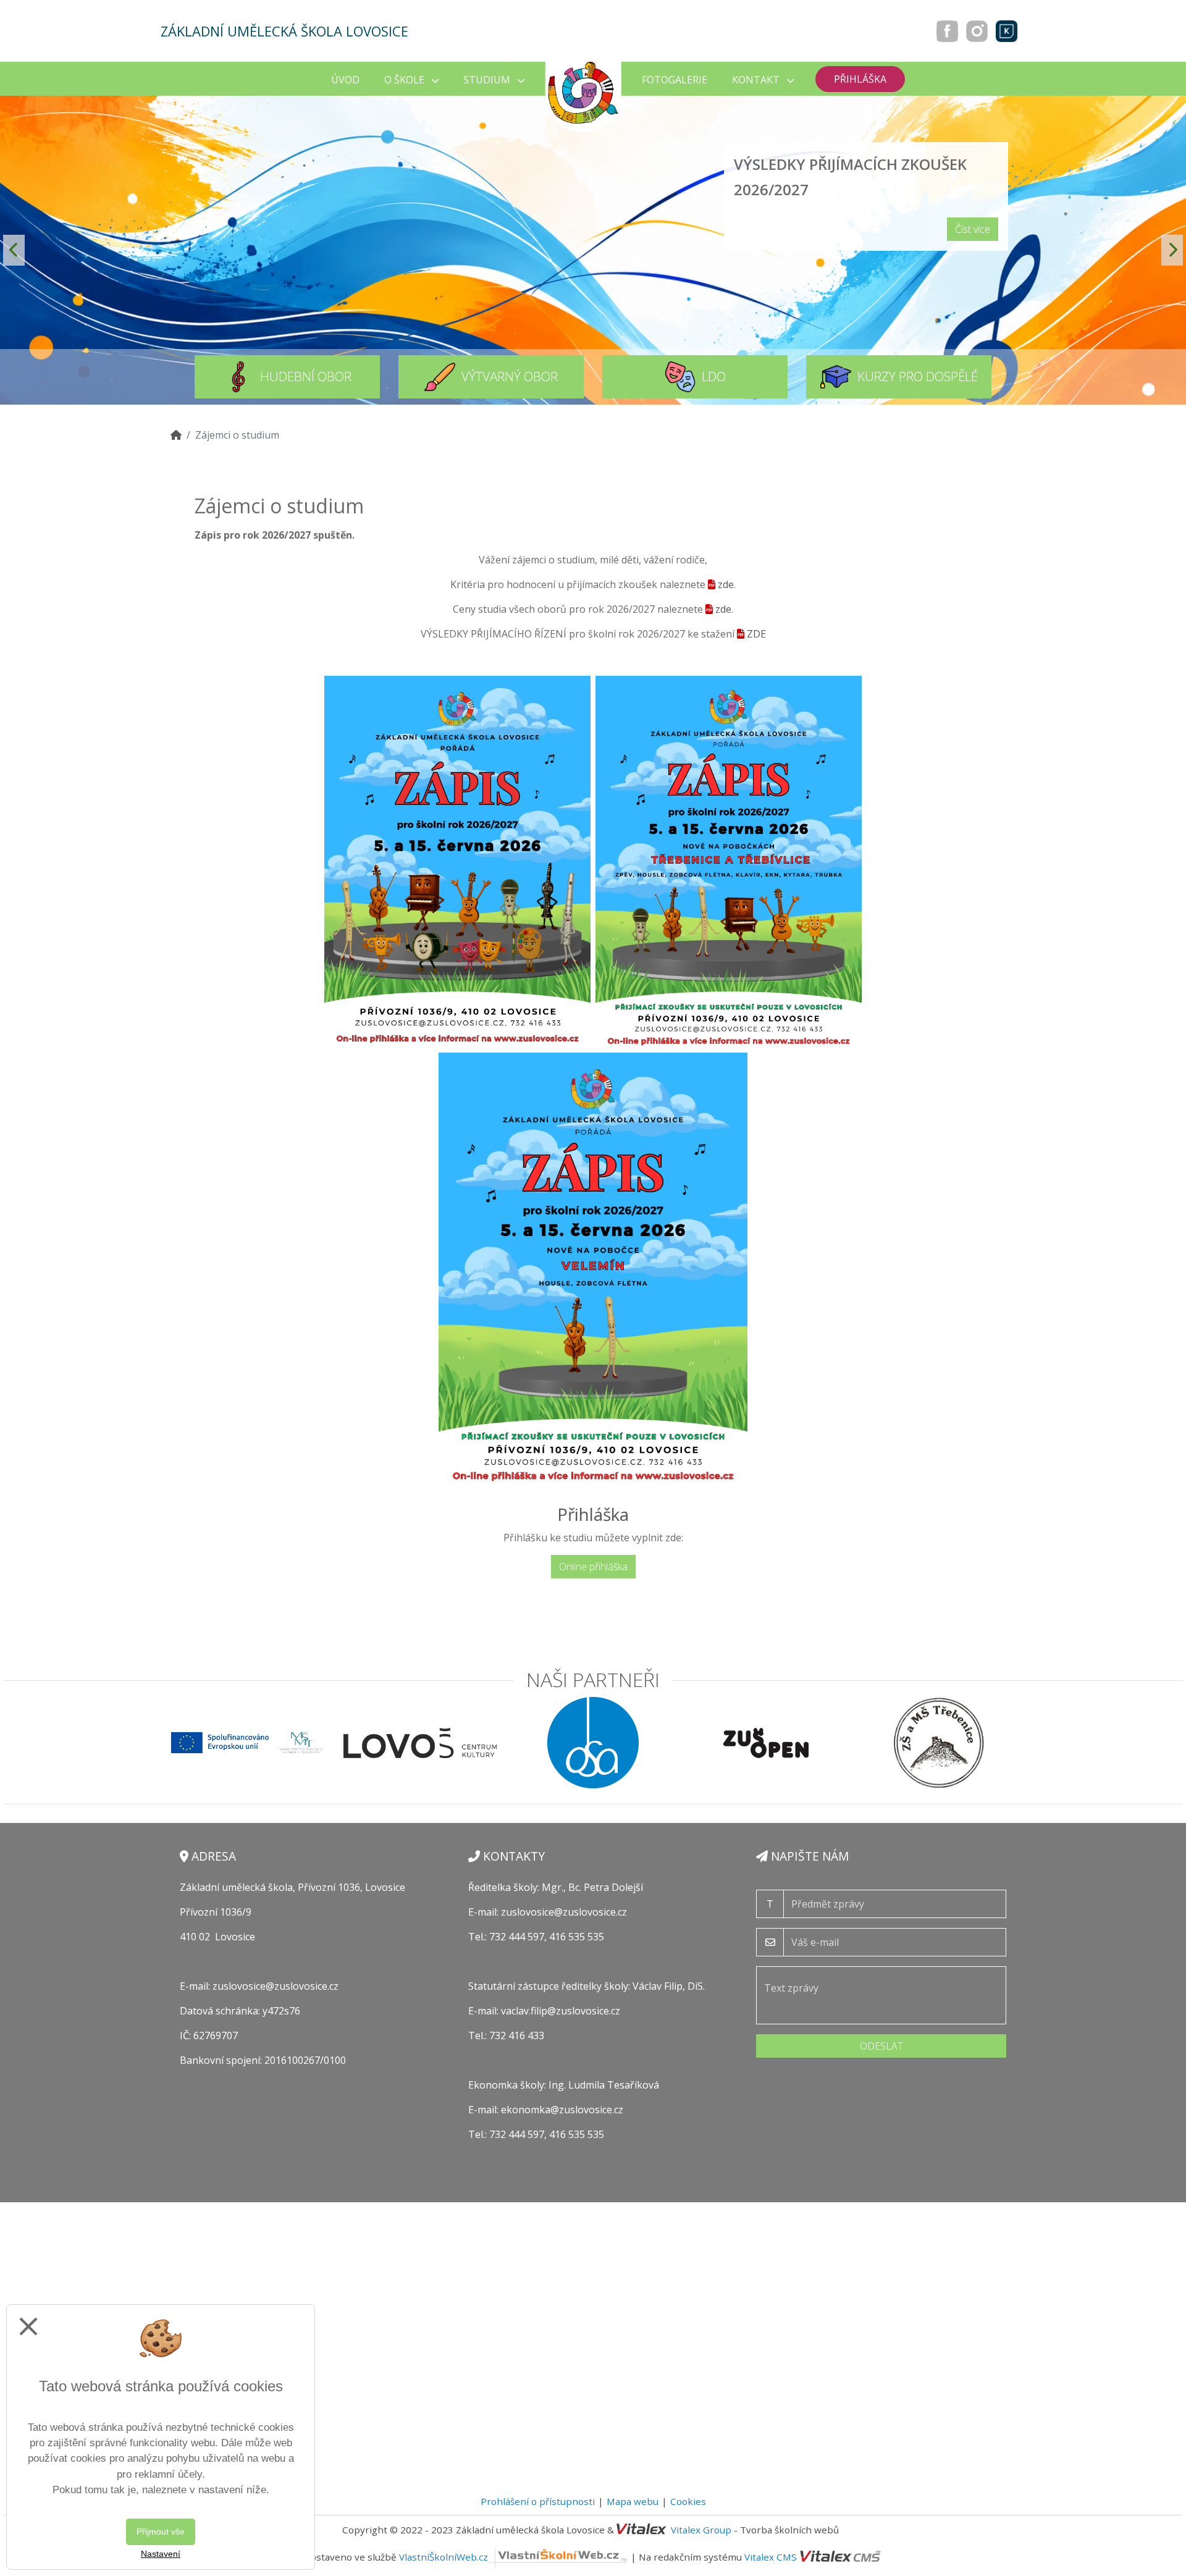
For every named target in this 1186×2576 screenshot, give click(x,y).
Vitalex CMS (771, 2557)
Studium (488, 80)
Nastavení (161, 2554)
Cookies (688, 2501)
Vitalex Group (701, 2530)
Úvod (345, 80)
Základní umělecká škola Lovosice (284, 31)
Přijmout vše (161, 2532)
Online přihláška (593, 1567)
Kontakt (757, 80)
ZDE (756, 634)
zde (726, 584)
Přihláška (860, 79)
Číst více (973, 229)
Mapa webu (633, 2501)
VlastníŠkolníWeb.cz (444, 2557)
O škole (406, 80)
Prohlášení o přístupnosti (538, 2501)
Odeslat (881, 2046)
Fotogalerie (675, 80)
